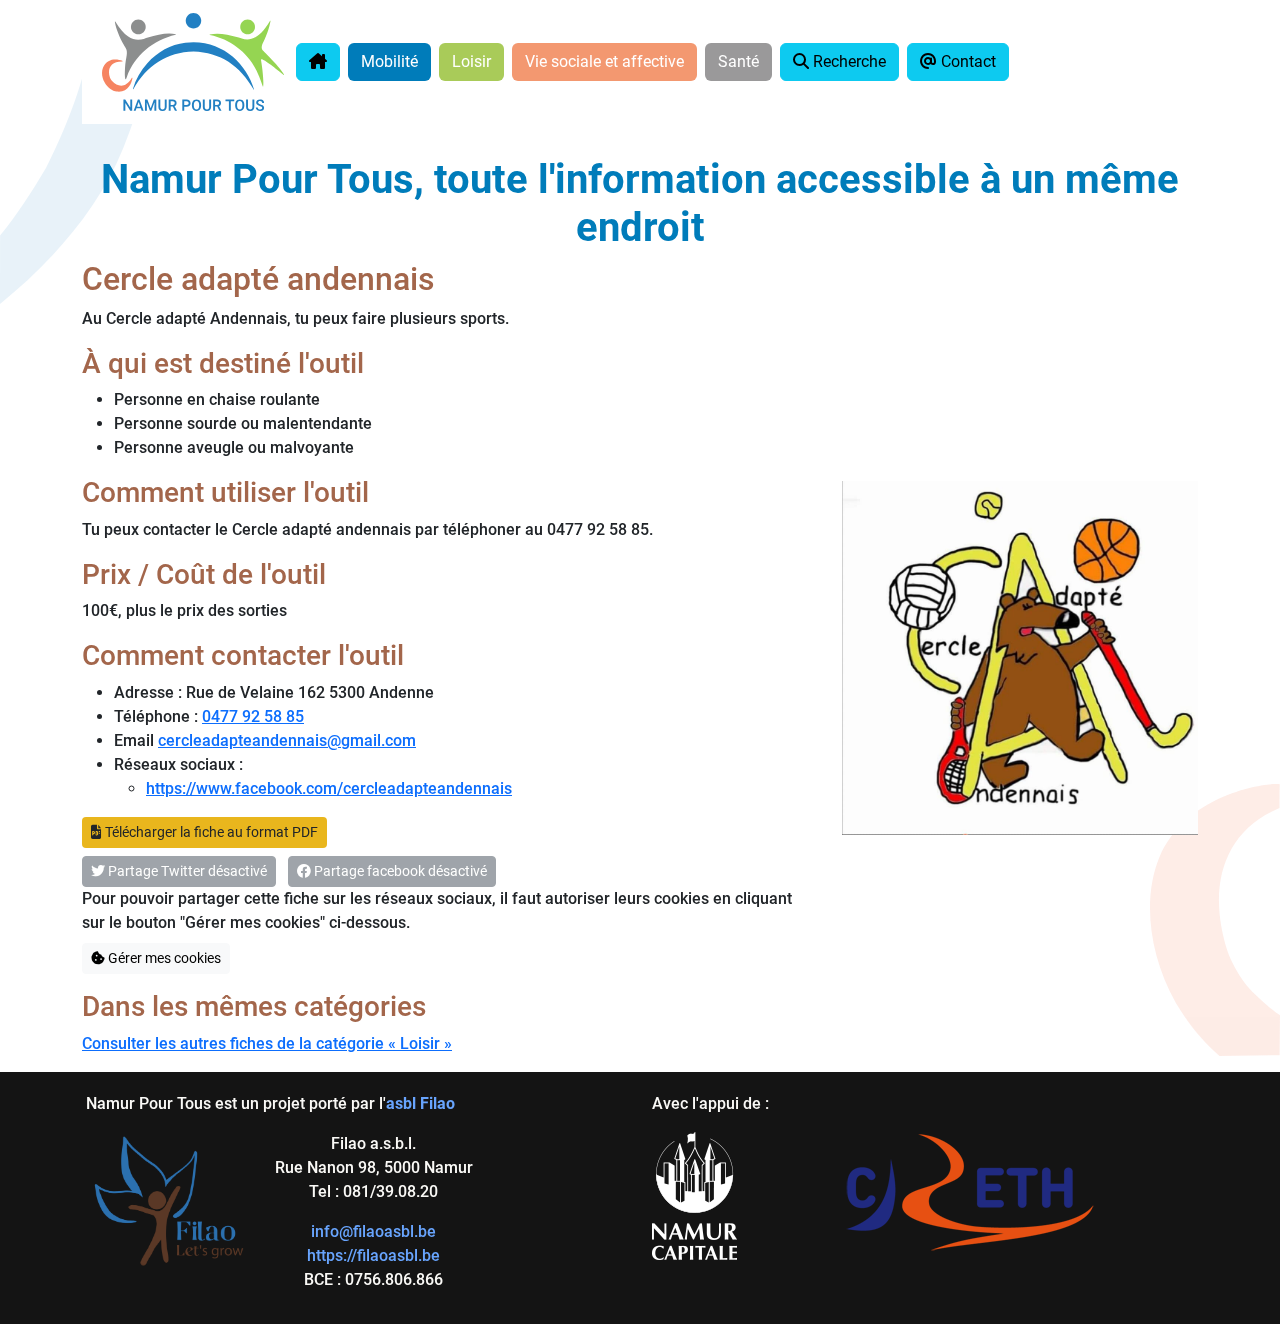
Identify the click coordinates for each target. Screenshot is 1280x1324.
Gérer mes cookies (163, 958)
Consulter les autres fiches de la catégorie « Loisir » (267, 1043)
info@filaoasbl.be (373, 1231)
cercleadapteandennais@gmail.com (287, 740)
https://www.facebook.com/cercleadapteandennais (329, 788)
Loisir (471, 61)
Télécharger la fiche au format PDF (210, 832)
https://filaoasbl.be (373, 1255)
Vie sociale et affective (604, 61)
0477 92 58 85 (253, 716)
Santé (738, 61)
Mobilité (389, 61)
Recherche (847, 61)
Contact (966, 61)
